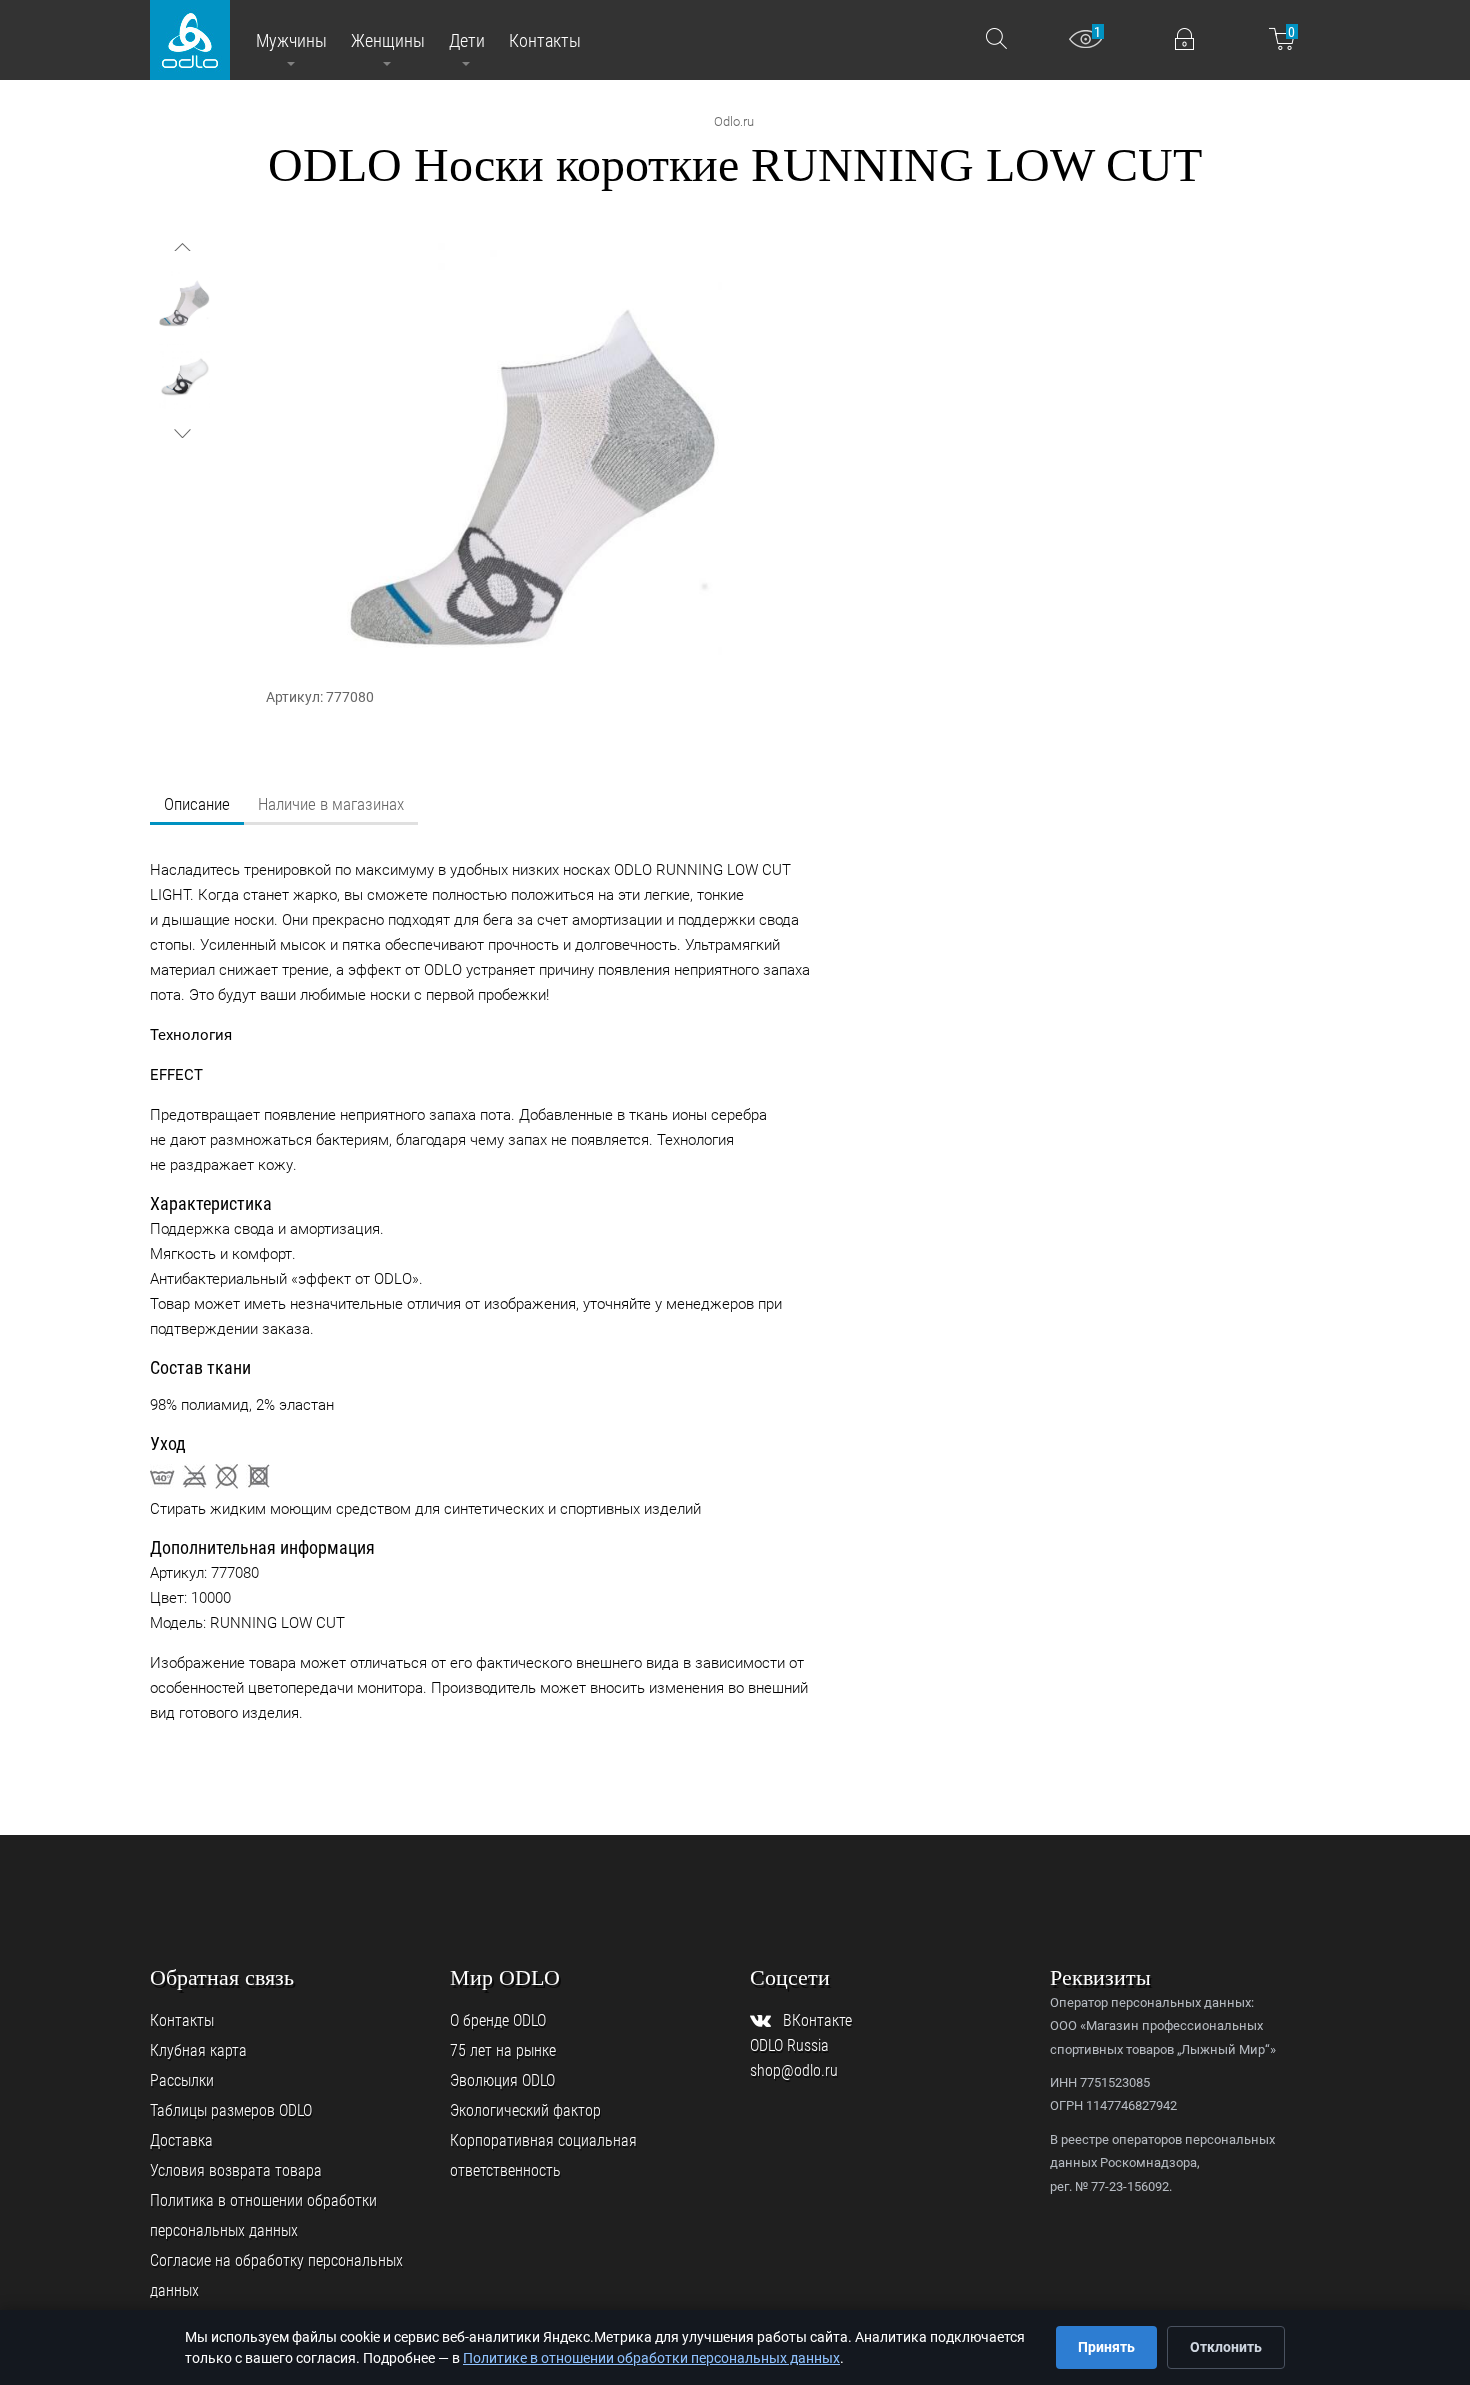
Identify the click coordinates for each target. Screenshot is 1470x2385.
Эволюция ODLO (502, 2080)
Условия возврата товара (236, 2170)
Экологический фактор (525, 2110)
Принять (1106, 2347)
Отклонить (1226, 2347)
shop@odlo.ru (794, 2070)
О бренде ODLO (498, 2020)
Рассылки (182, 2080)
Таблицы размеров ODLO (231, 2110)
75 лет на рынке (503, 2050)
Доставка (181, 2140)
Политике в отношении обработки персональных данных (651, 2358)
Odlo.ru (734, 121)
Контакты (182, 2020)
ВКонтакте (817, 2020)
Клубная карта (198, 2050)
